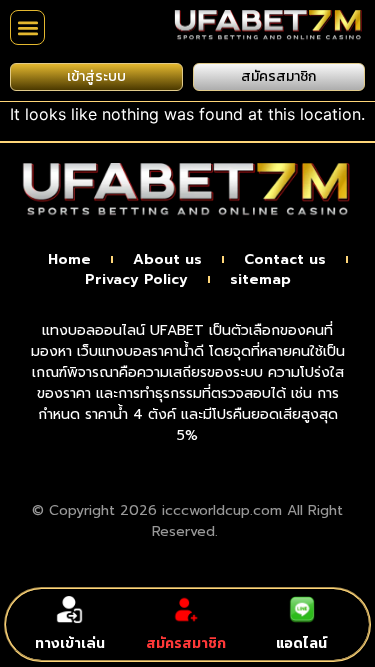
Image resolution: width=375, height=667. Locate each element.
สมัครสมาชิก (186, 643)
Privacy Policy (136, 280)
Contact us (285, 260)
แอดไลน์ (301, 643)
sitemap (260, 280)
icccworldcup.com (222, 510)
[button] (27, 27)
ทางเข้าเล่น (70, 643)
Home (69, 260)
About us (167, 260)
